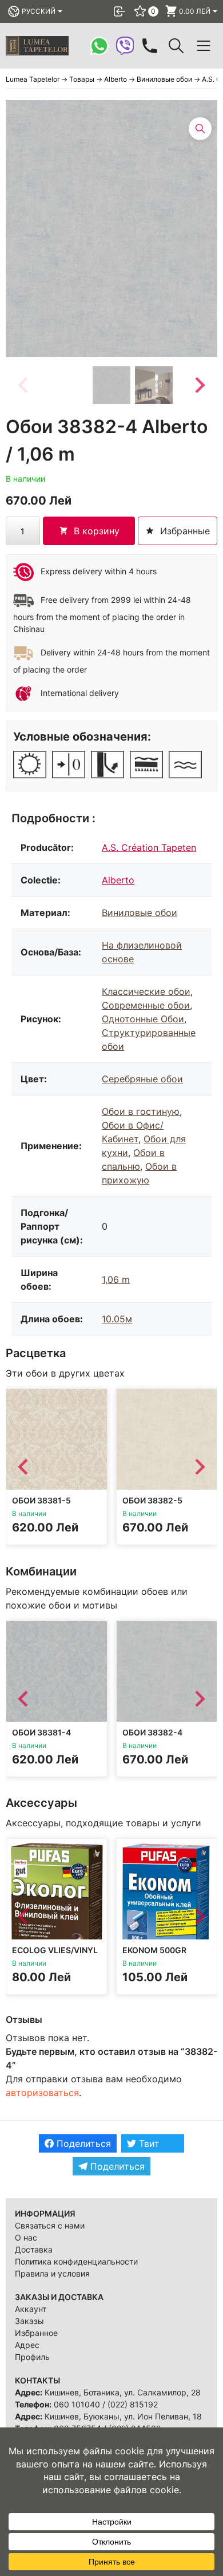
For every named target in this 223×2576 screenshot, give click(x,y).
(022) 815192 (133, 2404)
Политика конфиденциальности (76, 2261)
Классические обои (146, 991)
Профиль (32, 2357)
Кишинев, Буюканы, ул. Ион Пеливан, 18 (123, 2416)
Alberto (118, 880)
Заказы (29, 2321)
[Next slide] (199, 385)
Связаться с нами (50, 2225)
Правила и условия (52, 2273)
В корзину (97, 531)
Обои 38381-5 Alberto (41, 1505)
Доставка (34, 2249)
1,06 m (116, 1279)
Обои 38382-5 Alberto (152, 1505)
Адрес (27, 2345)
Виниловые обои (140, 913)
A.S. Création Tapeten (149, 847)
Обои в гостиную (141, 1111)
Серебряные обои (142, 1079)
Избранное (36, 2333)
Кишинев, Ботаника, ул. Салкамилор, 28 (123, 2392)
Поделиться (82, 2143)
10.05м (117, 1319)
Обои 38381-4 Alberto (41, 1737)
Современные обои (146, 1005)
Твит (148, 2143)
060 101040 (77, 2404)
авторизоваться (42, 2093)
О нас (26, 2237)
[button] (111, 385)
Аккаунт (31, 2309)
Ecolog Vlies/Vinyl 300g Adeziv (55, 1955)
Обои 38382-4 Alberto (152, 1737)
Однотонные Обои (143, 1019)
